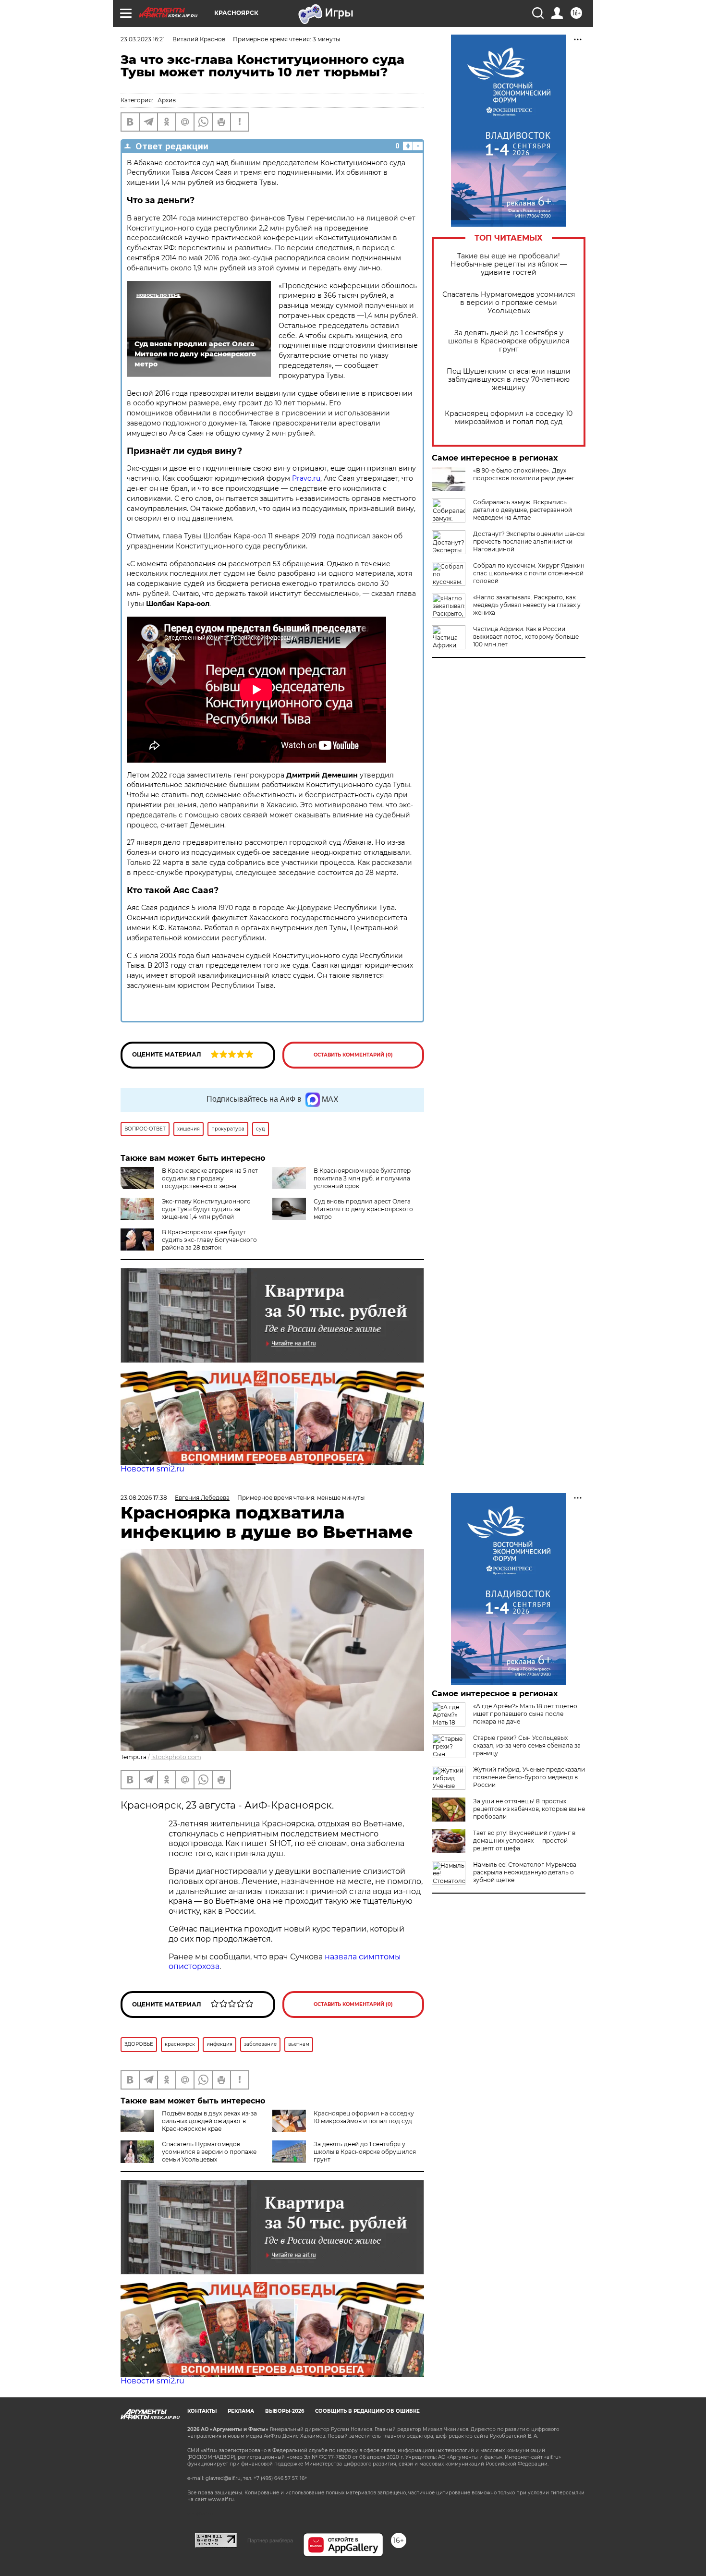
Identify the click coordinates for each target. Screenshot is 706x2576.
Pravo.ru (306, 478)
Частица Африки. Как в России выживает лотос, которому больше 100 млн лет (526, 637)
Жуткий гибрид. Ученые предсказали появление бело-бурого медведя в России (529, 1777)
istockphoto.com (176, 1757)
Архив (167, 100)
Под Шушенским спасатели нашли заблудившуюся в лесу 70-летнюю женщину (509, 380)
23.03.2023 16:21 (143, 39)
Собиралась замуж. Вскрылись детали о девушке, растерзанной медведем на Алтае (523, 510)
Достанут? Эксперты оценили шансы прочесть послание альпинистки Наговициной (529, 541)
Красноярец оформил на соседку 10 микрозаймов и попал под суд (509, 418)
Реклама (241, 2411)
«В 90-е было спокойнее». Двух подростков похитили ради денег (524, 474)
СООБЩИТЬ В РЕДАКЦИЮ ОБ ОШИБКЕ (367, 2411)
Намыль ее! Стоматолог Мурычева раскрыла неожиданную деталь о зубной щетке (525, 1872)
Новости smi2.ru (152, 1469)
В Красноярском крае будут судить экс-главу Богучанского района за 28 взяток (209, 1240)
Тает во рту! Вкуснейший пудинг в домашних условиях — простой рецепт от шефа (524, 1841)
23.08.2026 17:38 (144, 1498)
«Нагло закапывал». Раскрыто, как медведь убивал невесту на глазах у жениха (527, 605)
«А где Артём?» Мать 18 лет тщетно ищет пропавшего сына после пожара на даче (525, 1714)
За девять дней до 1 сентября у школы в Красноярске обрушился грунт (509, 341)
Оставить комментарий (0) (353, 1055)
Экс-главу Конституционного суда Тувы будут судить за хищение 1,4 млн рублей (206, 1209)
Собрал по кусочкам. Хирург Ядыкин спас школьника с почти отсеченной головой (529, 573)
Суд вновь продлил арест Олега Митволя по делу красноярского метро (363, 1209)
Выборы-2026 (285, 2411)
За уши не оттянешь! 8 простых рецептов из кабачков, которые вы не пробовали (529, 1809)
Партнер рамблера (270, 2540)
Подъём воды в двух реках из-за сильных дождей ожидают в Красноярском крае (209, 2121)
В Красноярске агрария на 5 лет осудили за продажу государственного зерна (210, 1178)
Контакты (202, 2411)
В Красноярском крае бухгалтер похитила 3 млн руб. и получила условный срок (362, 1178)
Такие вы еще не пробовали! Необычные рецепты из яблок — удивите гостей (509, 264)
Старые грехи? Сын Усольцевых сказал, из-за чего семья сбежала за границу (527, 1745)
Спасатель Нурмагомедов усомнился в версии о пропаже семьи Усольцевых (509, 303)
